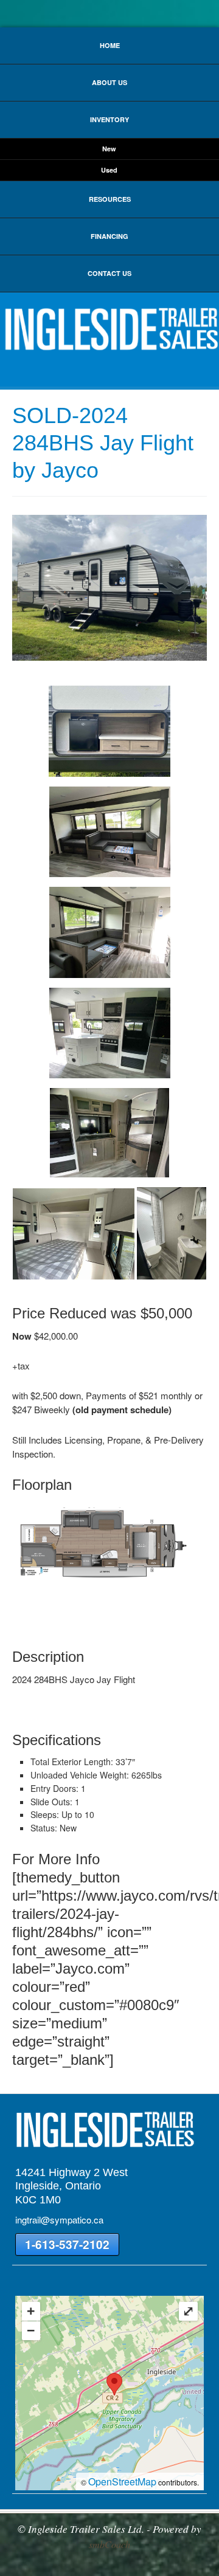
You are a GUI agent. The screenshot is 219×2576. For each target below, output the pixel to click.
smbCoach (109, 2544)
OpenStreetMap (122, 2481)
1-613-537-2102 (67, 2244)
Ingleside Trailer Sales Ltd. (109, 329)
